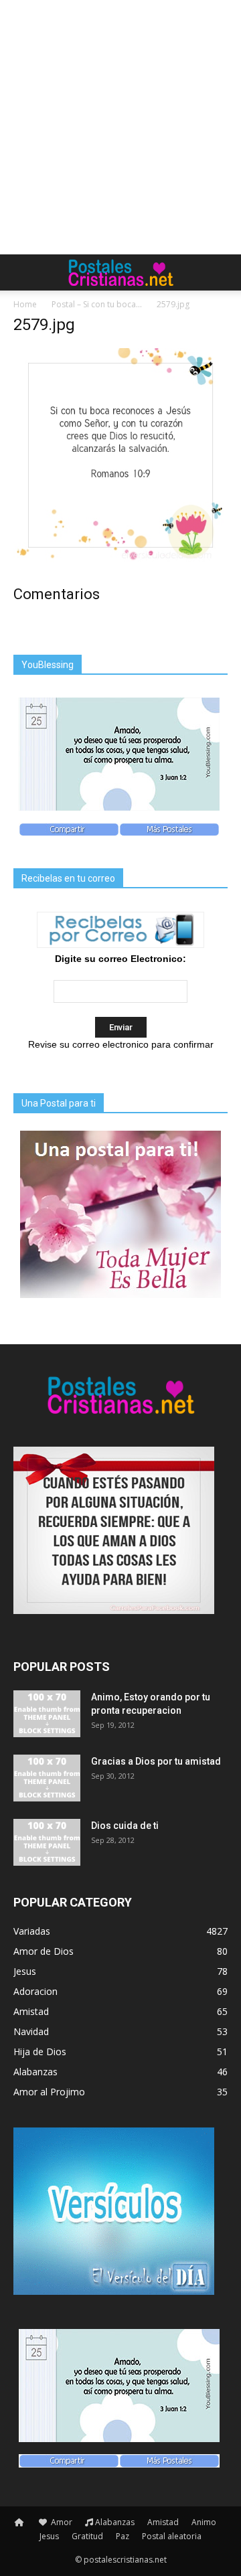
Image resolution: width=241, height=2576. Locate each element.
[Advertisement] (120, 127)
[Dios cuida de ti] (47, 1842)
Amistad (163, 2522)
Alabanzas (115, 2522)
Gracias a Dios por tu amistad (156, 1761)
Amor (61, 2522)
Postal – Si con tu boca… (97, 304)
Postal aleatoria (172, 2536)
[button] (222, 272)
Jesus (49, 2536)
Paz (123, 2536)
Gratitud (87, 2536)
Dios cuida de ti (125, 1826)
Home (25, 304)
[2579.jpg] (120, 559)
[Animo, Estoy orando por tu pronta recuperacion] (47, 1714)
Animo (204, 2522)
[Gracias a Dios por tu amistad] (47, 1778)
